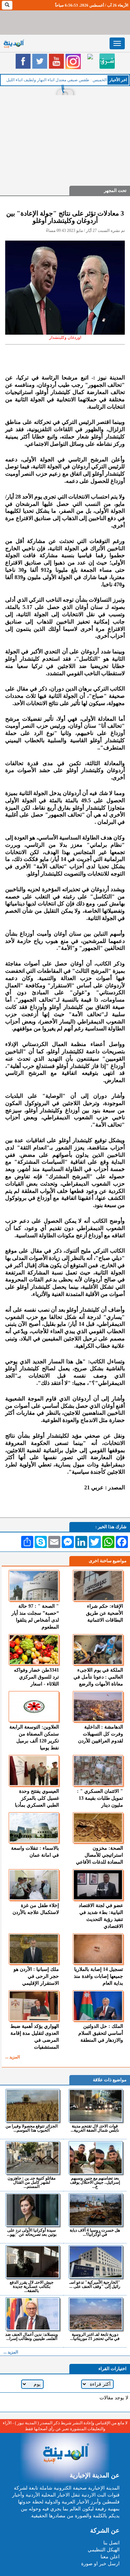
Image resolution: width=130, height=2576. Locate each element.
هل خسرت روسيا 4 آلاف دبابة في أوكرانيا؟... (95, 2232)
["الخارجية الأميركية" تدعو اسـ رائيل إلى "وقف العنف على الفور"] (96, 2262)
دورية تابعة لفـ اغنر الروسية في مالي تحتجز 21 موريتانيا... (95, 2336)
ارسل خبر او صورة (100, 2564)
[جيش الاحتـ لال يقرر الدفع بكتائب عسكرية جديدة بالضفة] (33, 2262)
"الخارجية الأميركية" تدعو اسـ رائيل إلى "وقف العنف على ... (95, 2284)
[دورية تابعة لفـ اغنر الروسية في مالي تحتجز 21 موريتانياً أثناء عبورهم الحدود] (96, 2314)
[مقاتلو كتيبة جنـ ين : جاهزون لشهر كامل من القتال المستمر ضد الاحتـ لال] (33, 2158)
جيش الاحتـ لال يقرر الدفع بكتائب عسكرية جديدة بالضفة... (32, 2286)
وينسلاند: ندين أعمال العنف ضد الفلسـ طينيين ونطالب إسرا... (32, 2336)
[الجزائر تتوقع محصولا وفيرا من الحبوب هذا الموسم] (33, 2106)
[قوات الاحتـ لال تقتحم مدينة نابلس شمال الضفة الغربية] (96, 2106)
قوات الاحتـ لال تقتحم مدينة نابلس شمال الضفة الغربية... (95, 2128)
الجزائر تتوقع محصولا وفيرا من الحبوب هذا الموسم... (32, 2128)
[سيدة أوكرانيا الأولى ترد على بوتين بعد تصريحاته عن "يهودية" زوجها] (33, 2210)
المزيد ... (12, 2057)
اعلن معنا (110, 2557)
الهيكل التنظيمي (104, 2550)
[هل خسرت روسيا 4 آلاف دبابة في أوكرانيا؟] (96, 2210)
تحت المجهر (115, 190)
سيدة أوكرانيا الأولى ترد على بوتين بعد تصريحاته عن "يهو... (32, 2232)
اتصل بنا (111, 2543)
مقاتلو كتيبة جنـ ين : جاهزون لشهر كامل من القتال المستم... (32, 2182)
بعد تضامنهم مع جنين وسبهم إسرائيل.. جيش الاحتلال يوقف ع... (95, 2182)
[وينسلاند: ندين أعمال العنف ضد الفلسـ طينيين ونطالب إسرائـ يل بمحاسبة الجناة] (33, 2314)
